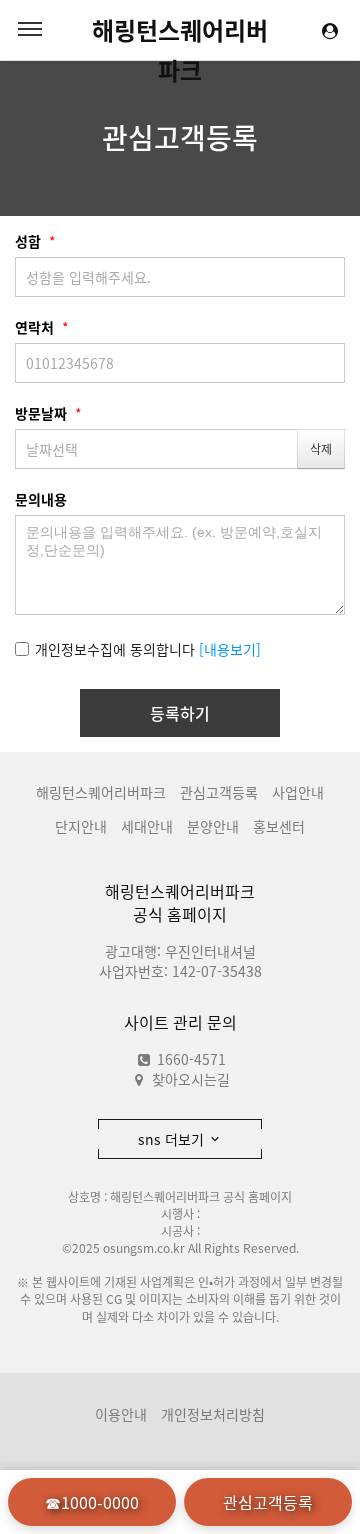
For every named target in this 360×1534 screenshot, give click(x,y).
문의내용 (41, 499)
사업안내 (298, 792)
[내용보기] (230, 649)
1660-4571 (189, 1059)
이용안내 (121, 1414)
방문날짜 (48, 413)
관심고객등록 (180, 137)
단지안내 (81, 826)
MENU (30, 30)
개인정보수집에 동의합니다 (115, 649)
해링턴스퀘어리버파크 (180, 31)
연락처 (42, 327)
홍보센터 (279, 826)
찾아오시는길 (191, 1079)
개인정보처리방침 (213, 1414)
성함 (35, 241)
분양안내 (213, 826)
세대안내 (147, 826)
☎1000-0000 (92, 1502)
